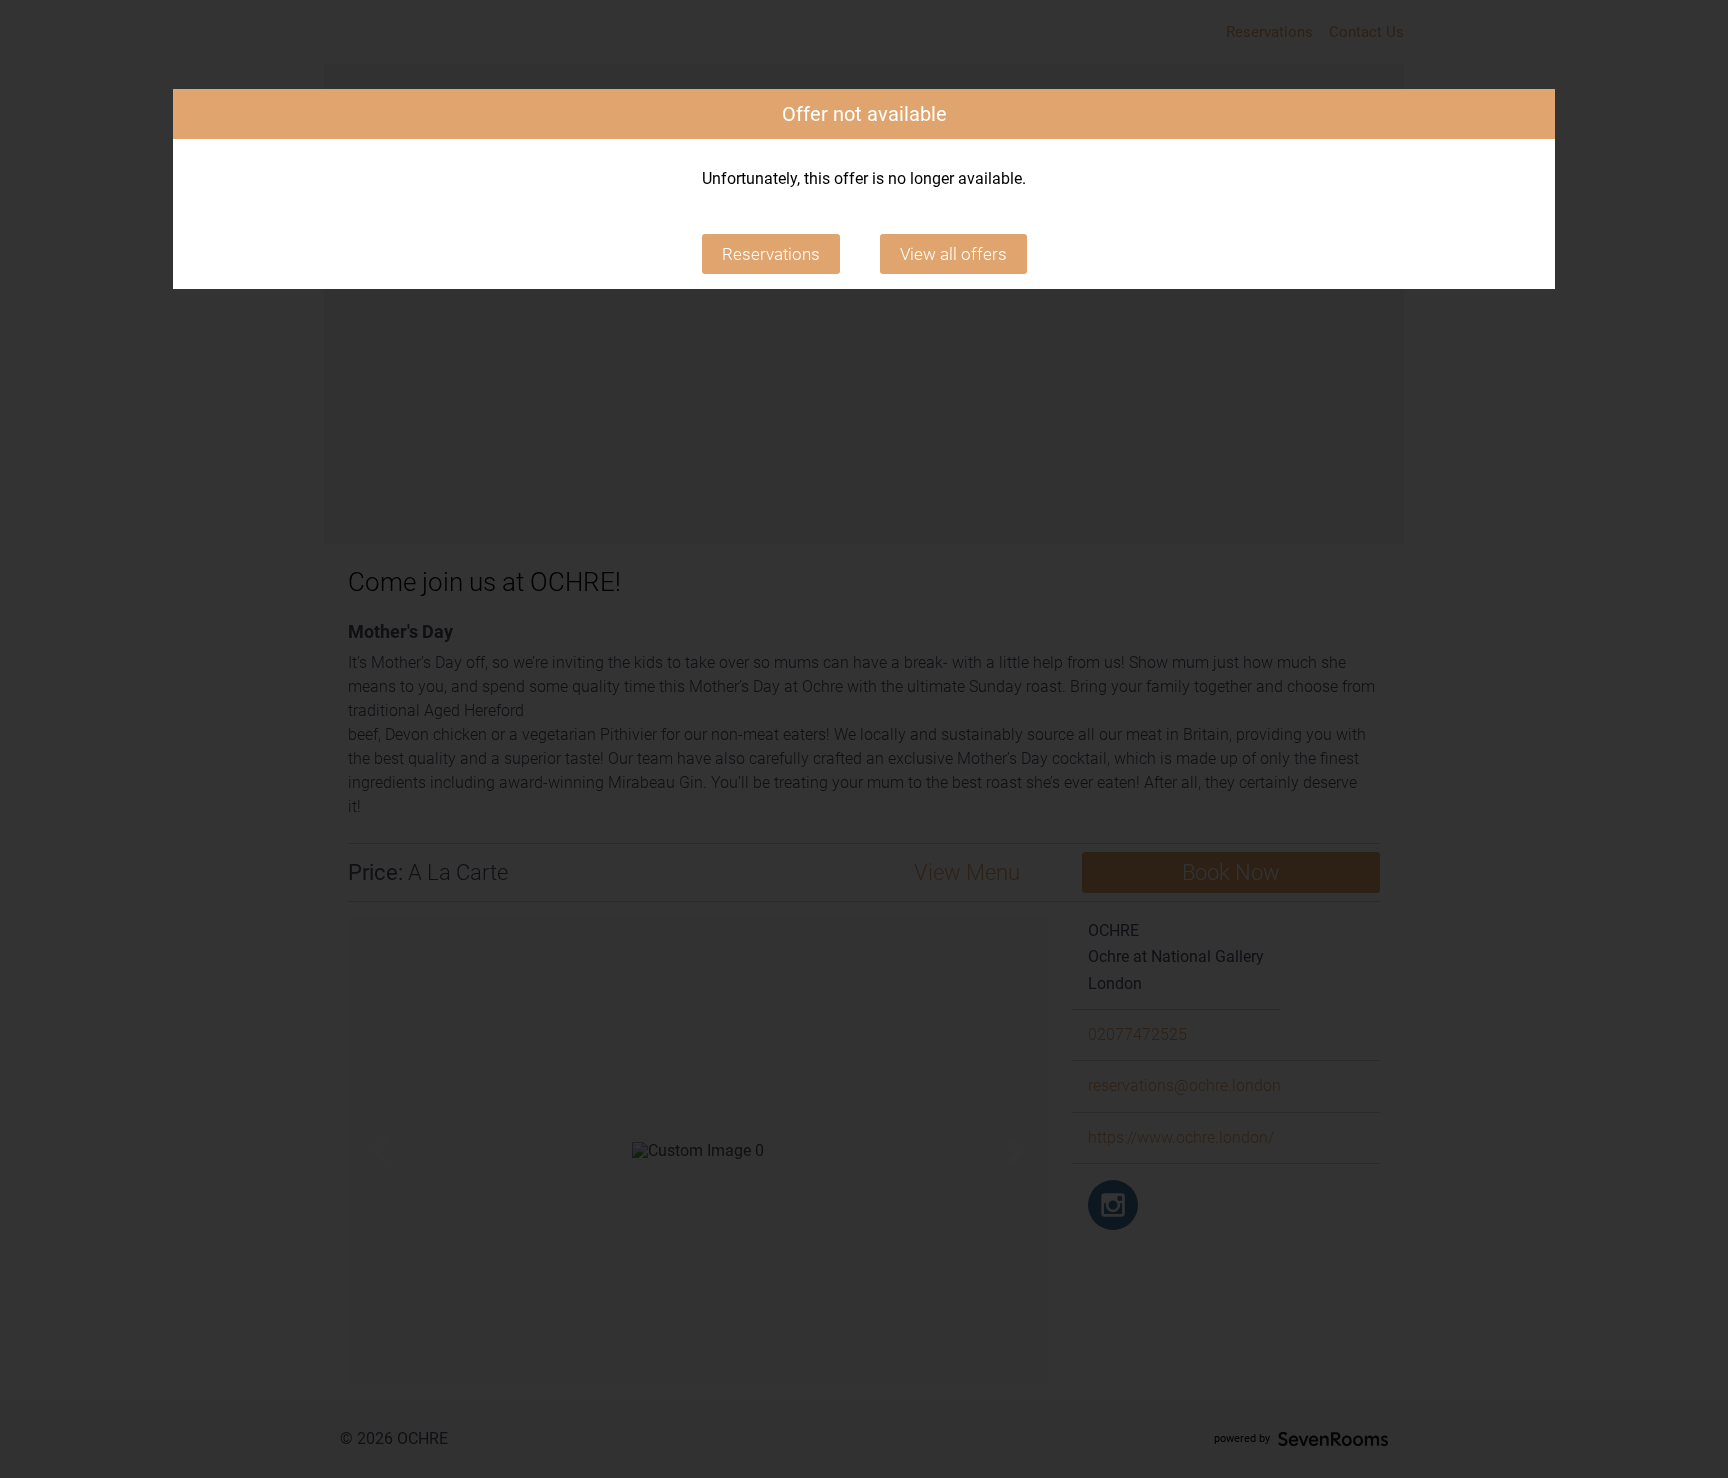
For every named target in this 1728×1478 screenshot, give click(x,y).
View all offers (953, 254)
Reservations (771, 254)
